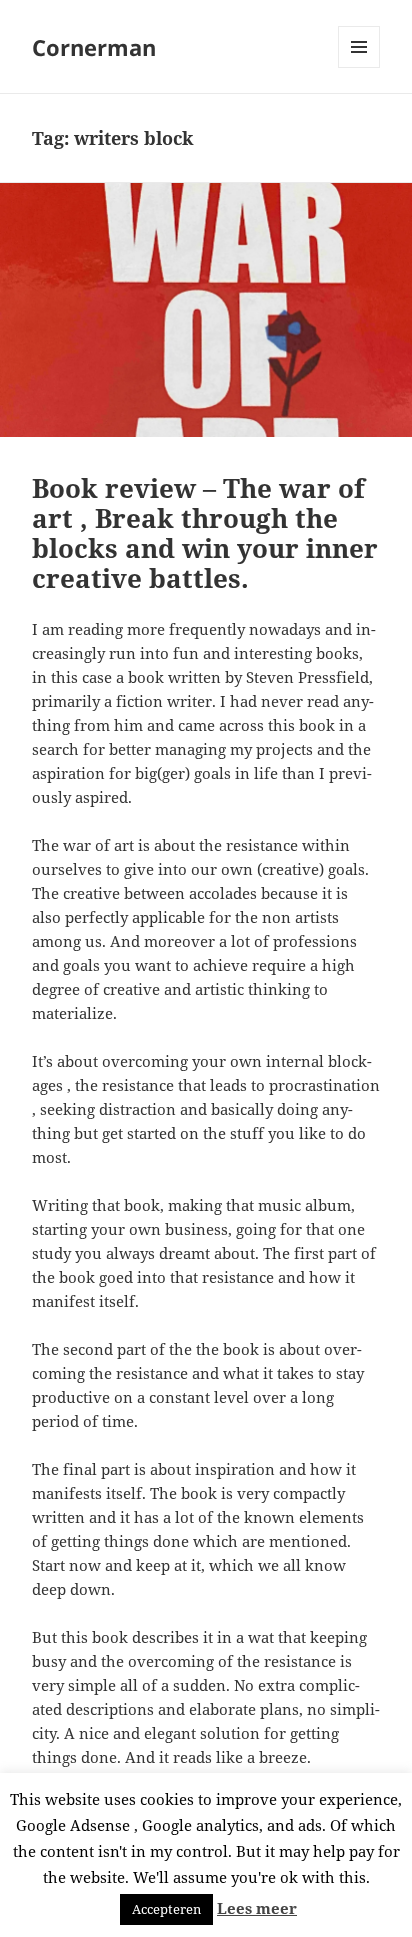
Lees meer (257, 1908)
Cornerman (94, 47)
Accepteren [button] (166, 1909)
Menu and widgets (359, 67)
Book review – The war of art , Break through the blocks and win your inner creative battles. (205, 533)
